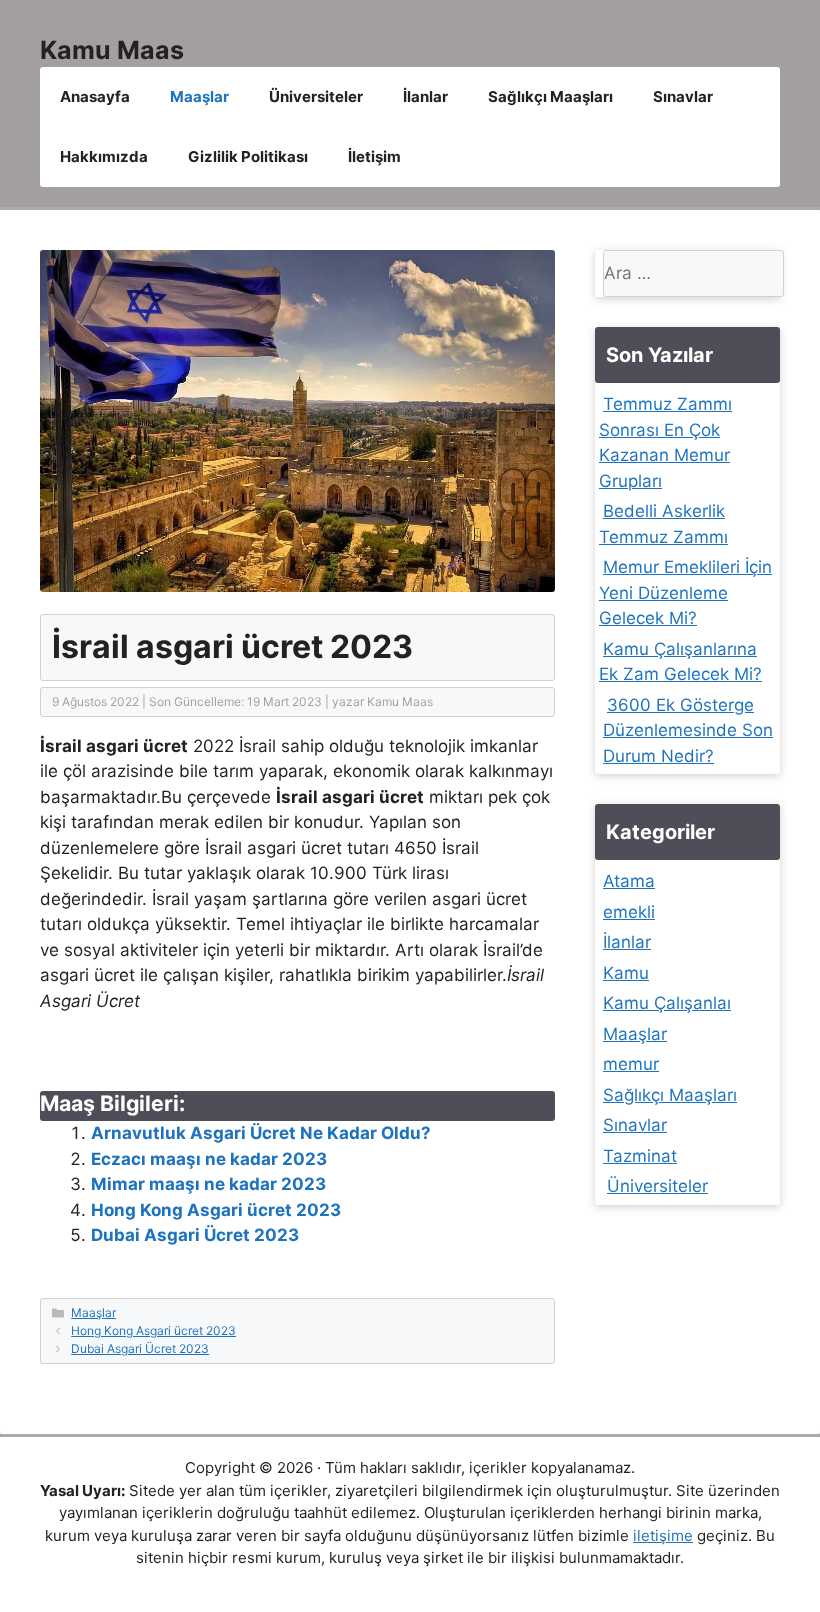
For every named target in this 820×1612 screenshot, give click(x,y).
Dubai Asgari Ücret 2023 (195, 1235)
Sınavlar (683, 96)
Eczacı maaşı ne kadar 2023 (209, 1159)
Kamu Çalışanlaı (667, 1003)
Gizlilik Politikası (248, 156)
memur (631, 1064)
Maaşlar (199, 96)
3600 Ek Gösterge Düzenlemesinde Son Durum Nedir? (688, 730)
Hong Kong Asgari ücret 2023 (216, 1210)
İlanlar (425, 96)
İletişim (374, 156)
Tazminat (640, 1156)
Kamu (626, 973)
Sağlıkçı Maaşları (550, 96)
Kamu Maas (112, 50)
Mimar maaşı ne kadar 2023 (208, 1184)
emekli (629, 912)
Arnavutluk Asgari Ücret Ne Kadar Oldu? (261, 1133)
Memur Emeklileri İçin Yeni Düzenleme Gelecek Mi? (685, 592)
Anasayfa (95, 96)
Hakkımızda (104, 156)
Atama (629, 881)
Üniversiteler (316, 96)
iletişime (663, 1535)
